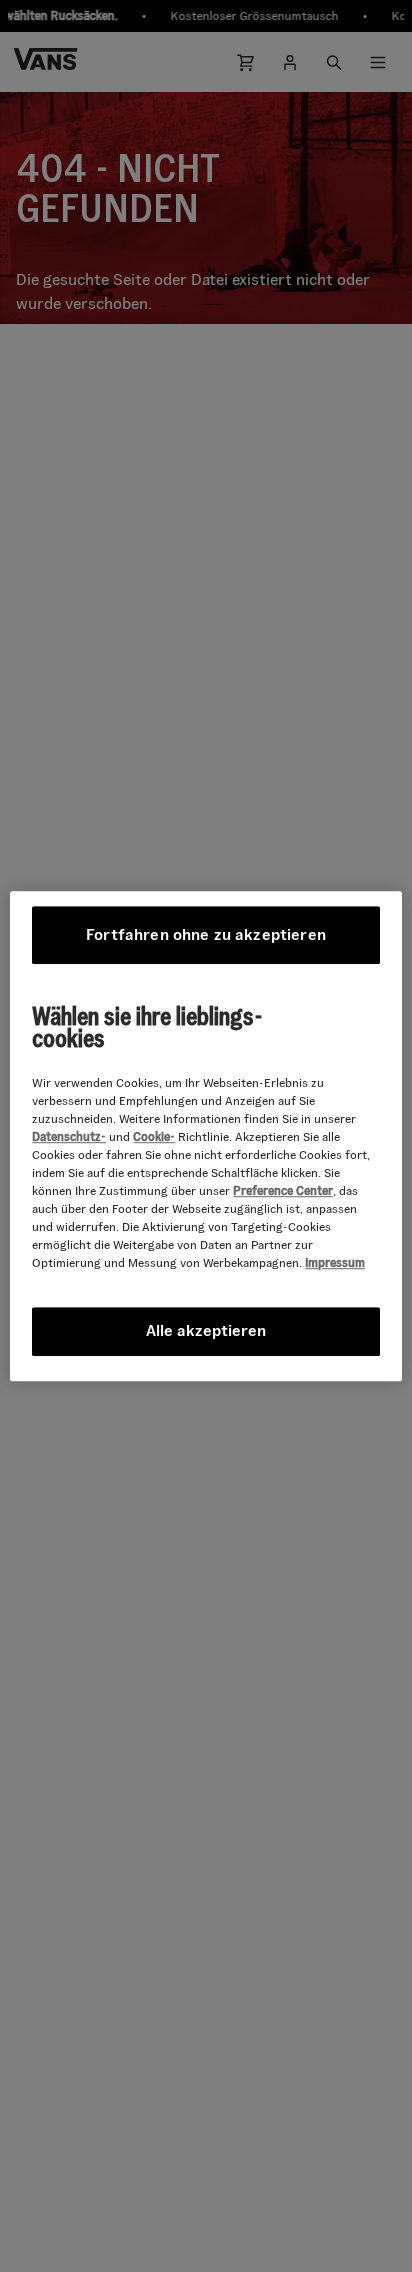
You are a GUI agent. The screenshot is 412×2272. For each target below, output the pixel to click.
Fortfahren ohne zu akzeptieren (206, 934)
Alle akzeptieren (206, 1330)
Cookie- (154, 1136)
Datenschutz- (69, 1136)
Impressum (335, 1262)
